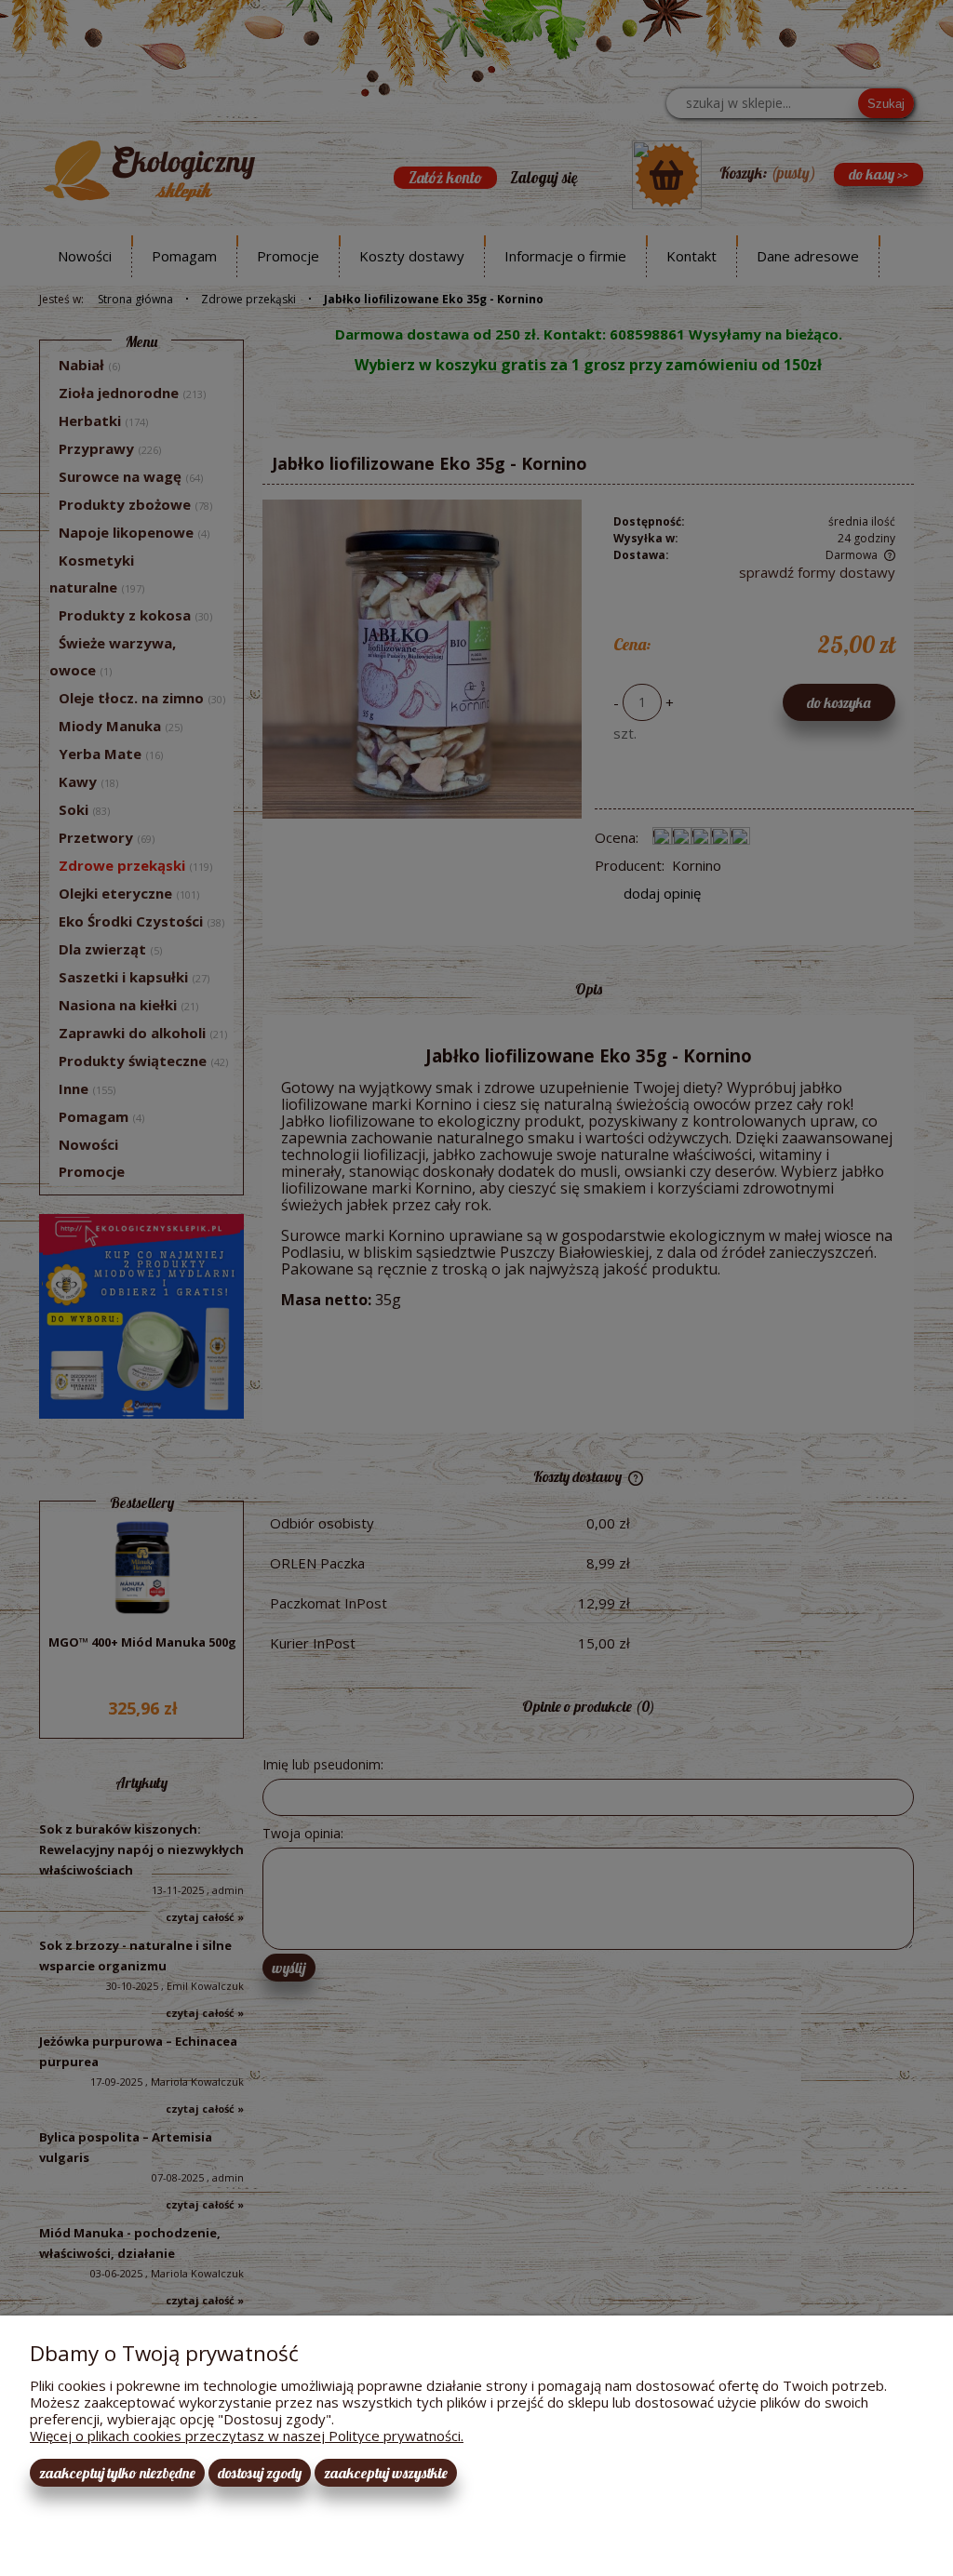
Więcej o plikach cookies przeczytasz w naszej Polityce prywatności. (247, 2436)
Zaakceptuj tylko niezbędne (117, 2473)
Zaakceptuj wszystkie (386, 2473)
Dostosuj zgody (260, 2473)
